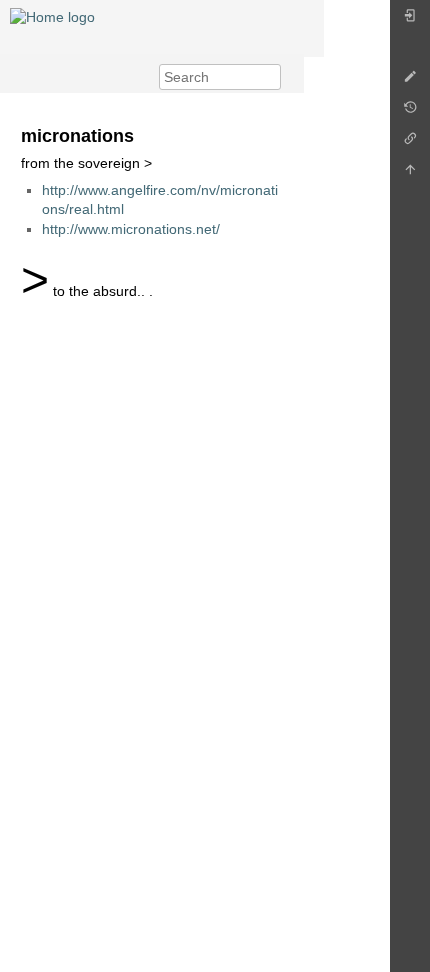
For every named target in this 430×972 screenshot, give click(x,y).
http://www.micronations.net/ (131, 229)
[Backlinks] (410, 143)
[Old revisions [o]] (410, 112)
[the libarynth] (52, 16)
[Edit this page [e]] (410, 81)
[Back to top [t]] (410, 174)
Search (270, 77)
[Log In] (410, 20)
